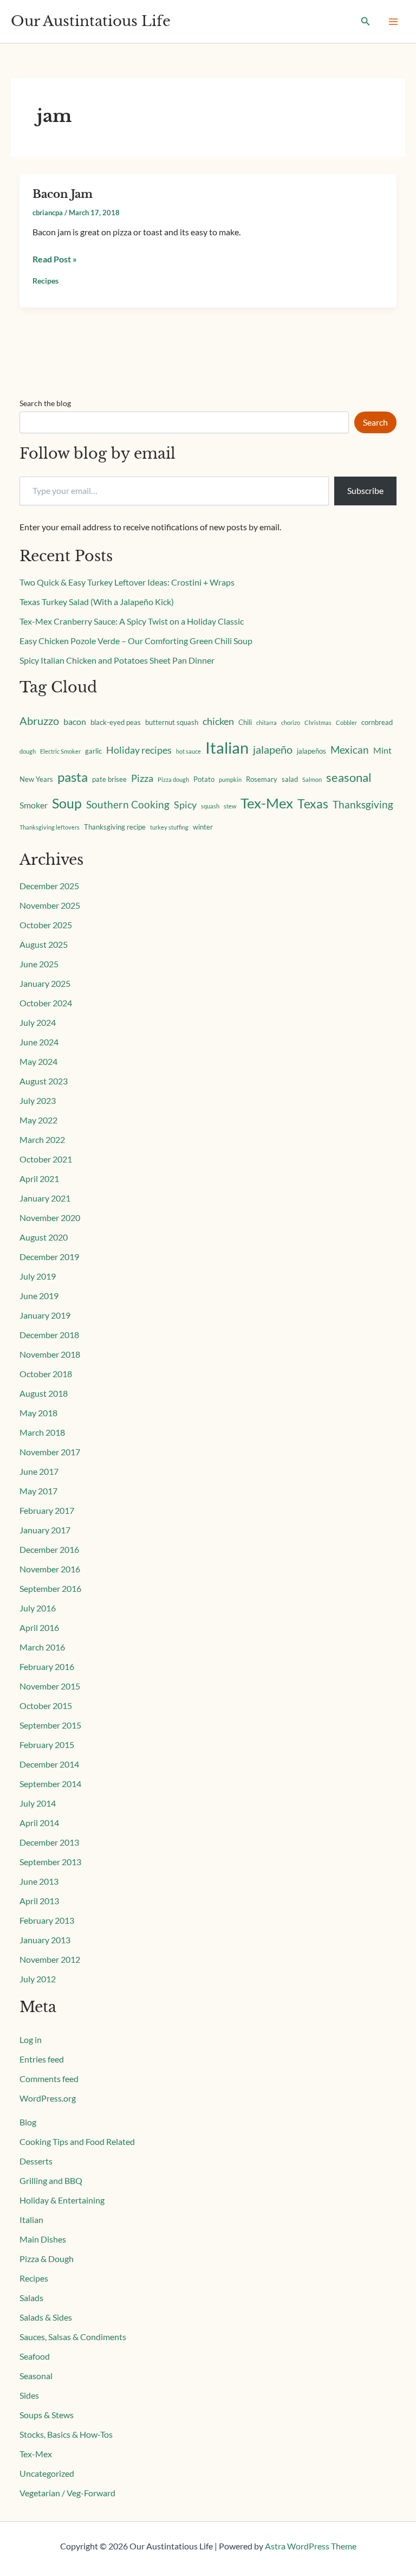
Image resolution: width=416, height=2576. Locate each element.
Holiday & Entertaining (62, 2200)
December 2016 (49, 1549)
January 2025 (45, 983)
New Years (36, 779)
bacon (75, 722)
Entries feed (42, 2059)
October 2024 (46, 1003)
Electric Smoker (60, 751)
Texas (313, 804)
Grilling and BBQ (51, 2180)
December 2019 (49, 1257)
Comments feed (49, 2079)
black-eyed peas (116, 722)
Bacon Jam (63, 194)
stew (230, 806)
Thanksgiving (363, 804)
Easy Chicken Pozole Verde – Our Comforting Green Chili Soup (136, 641)
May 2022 (38, 1120)
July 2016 (38, 1608)
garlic (93, 751)
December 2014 (49, 1764)
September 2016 (50, 1588)
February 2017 (47, 1510)
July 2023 (38, 1100)
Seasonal (36, 2376)
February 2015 (47, 1745)
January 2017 (45, 1530)
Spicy (185, 805)
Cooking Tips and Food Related (77, 2141)
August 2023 (44, 1081)
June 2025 (39, 964)
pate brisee (109, 779)
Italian (227, 747)
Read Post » (55, 258)
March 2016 (42, 1647)
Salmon (312, 779)
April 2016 (39, 1627)
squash (210, 806)
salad (290, 779)
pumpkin (230, 779)
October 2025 (46, 925)
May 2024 (38, 1061)
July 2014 (38, 1803)
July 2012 (38, 1979)
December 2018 (49, 1335)
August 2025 (44, 944)
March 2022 (42, 1139)
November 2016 (50, 1569)
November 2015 (50, 1686)
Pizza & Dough (47, 2259)
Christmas (318, 722)
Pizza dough (173, 779)
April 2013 (39, 1901)
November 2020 (50, 1218)
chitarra (266, 722)
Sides (29, 2395)
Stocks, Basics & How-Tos (66, 2434)
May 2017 (38, 1491)
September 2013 (50, 1862)
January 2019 (45, 1315)
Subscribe (365, 490)
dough (28, 751)
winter (203, 827)
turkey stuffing (169, 827)
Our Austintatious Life (91, 21)
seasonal (349, 778)
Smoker (34, 805)
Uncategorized (47, 2473)
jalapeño (273, 749)
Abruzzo (39, 721)
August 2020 (44, 1237)
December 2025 (49, 886)
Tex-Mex (267, 803)
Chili (245, 722)
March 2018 (42, 1432)
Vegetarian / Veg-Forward (67, 2493)
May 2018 (38, 1413)
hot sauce (188, 751)
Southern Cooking (128, 804)
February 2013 (47, 1920)
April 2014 (39, 1823)
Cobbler (346, 722)
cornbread (377, 722)
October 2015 (46, 1705)
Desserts (36, 2161)
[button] (366, 21)
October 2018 (46, 1374)
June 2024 (39, 1042)
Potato (204, 779)
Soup (67, 803)
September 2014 (50, 1784)
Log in (31, 2039)
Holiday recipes (139, 750)
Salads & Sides (46, 2317)
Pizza (142, 778)
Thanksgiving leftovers (50, 827)
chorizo (291, 722)
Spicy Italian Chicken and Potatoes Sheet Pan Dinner (117, 660)
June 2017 (39, 1471)
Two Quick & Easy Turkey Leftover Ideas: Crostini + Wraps (127, 582)
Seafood (35, 2356)
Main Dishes (43, 2239)
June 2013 (39, 1881)
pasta (73, 777)
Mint (382, 750)
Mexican (350, 750)
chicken (218, 721)
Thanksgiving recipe (115, 827)
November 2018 (50, 1354)
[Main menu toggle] (393, 22)
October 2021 (46, 1159)
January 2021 (45, 1198)
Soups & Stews (47, 2415)
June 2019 (39, 1296)
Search (375, 422)
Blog (28, 2122)
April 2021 (39, 1178)
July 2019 (38, 1276)
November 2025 (50, 905)
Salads (31, 2298)
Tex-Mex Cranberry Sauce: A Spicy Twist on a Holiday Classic (132, 621)
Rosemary (262, 779)
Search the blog (45, 403)
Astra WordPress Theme (311, 2546)
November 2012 (50, 1959)
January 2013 (45, 1940)
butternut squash (172, 722)
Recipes (45, 281)
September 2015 (50, 1725)
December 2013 (49, 1842)
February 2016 (47, 1666)
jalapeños (311, 751)
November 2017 (50, 1452)
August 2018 (44, 1393)
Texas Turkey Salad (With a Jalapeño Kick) (97, 602)
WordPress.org (48, 2098)
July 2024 (38, 1022)
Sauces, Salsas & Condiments (73, 2337)
